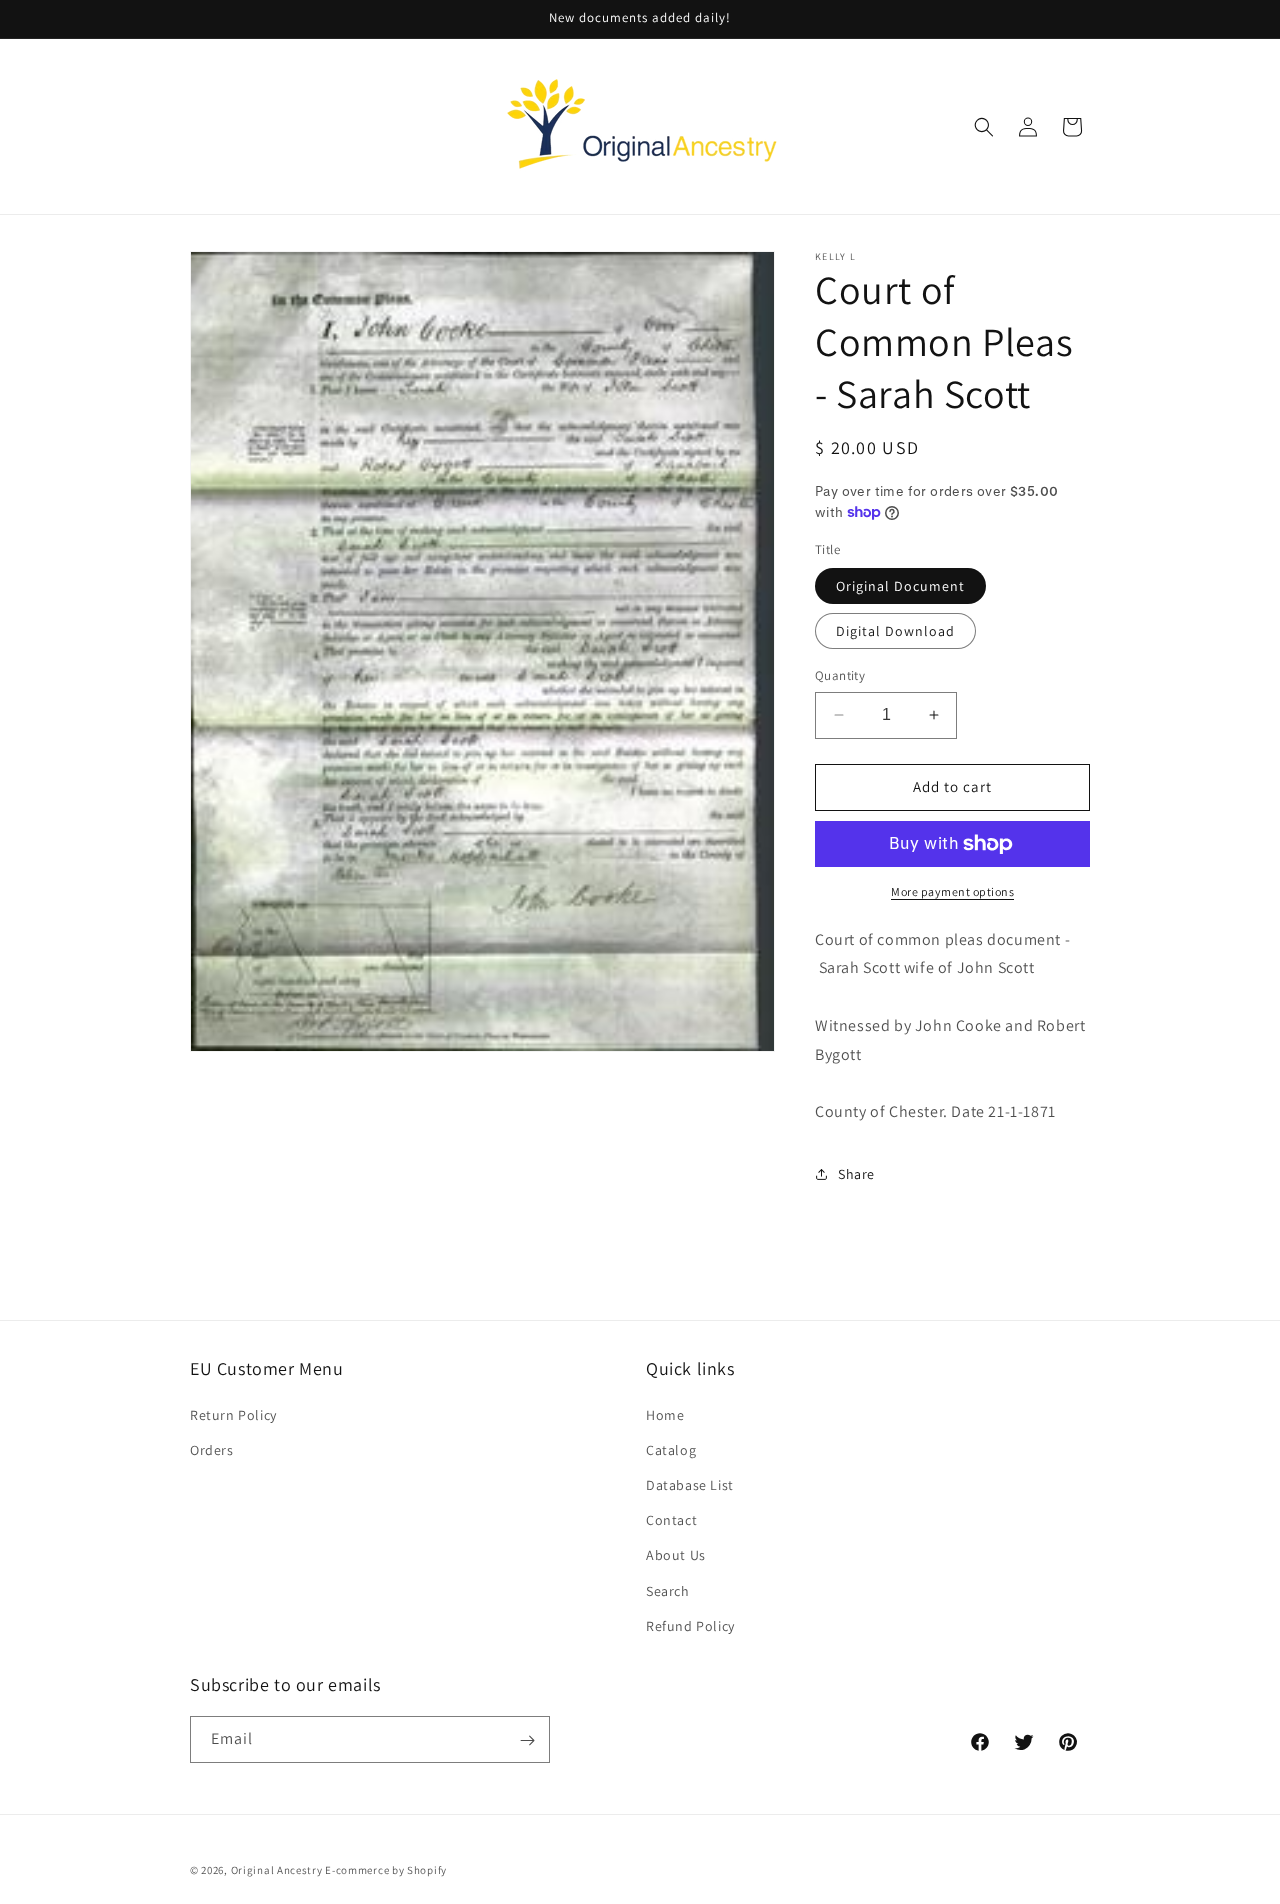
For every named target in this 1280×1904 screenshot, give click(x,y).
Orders (212, 1449)
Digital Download (895, 631)
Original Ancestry (277, 1870)
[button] (984, 127)
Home (665, 1414)
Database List (690, 1484)
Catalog (671, 1449)
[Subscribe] (527, 1740)
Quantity (840, 675)
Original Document (900, 586)
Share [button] (856, 1174)
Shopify (427, 1870)
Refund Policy (690, 1625)
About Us (676, 1555)
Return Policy (233, 1414)
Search (668, 1590)
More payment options (952, 891)
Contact (671, 1519)
